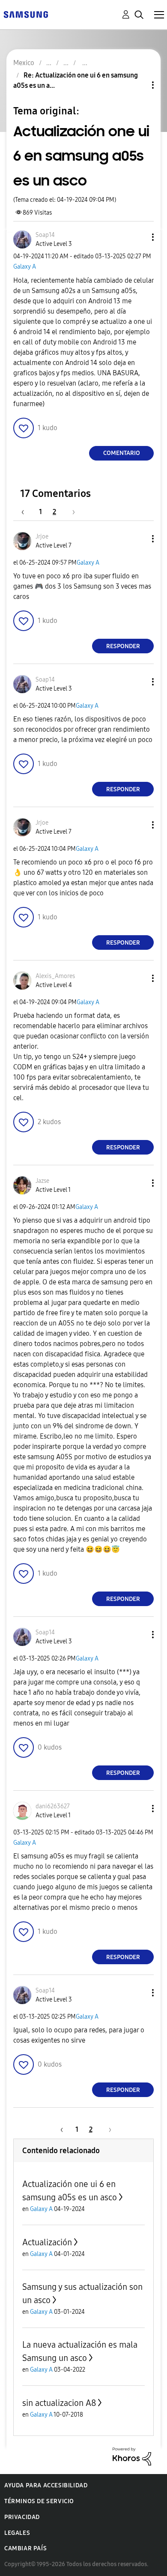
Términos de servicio (39, 2501)
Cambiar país (25, 2548)
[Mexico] (26, 14)
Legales (17, 2533)
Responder (123, 646)
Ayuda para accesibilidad (46, 2485)
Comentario (122, 453)
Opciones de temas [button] (138, 85)
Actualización (47, 2242)
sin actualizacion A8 (59, 2403)
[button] (139, 237)
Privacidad (22, 2517)
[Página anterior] (27, 512)
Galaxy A (25, 267)
